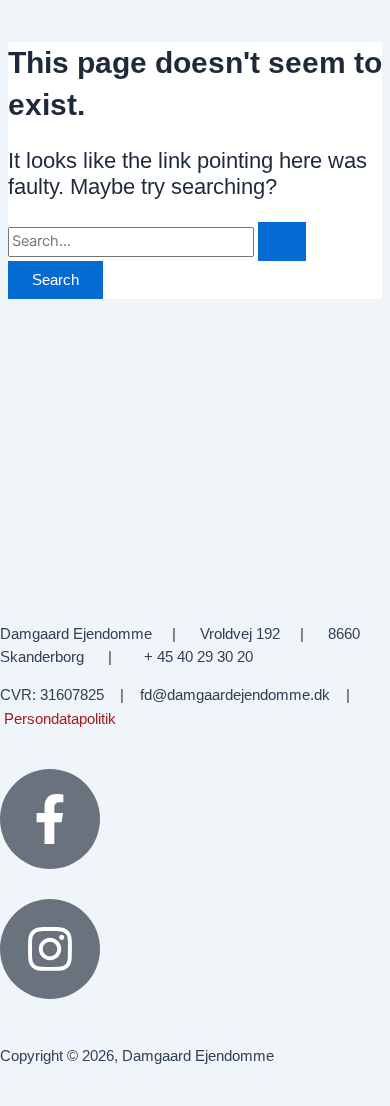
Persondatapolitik (60, 719)
